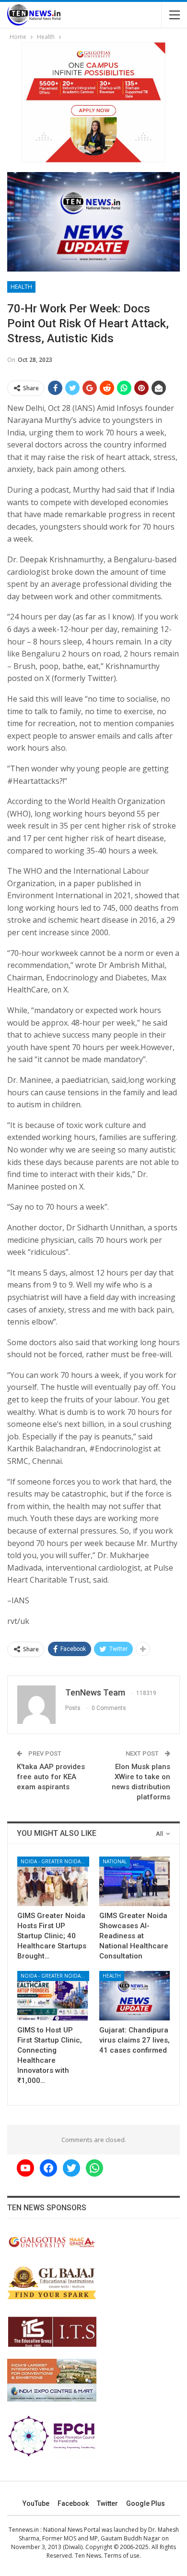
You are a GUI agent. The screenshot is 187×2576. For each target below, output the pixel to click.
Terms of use (122, 2556)
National (115, 1861)
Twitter (107, 2503)
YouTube (36, 2503)
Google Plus (146, 2503)
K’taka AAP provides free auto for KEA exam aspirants (51, 1777)
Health (21, 287)
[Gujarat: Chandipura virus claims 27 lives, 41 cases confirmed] (134, 1996)
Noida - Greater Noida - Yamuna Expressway (55, 1861)
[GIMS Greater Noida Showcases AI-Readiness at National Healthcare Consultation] (134, 1881)
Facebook (73, 2503)
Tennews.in (24, 2530)
